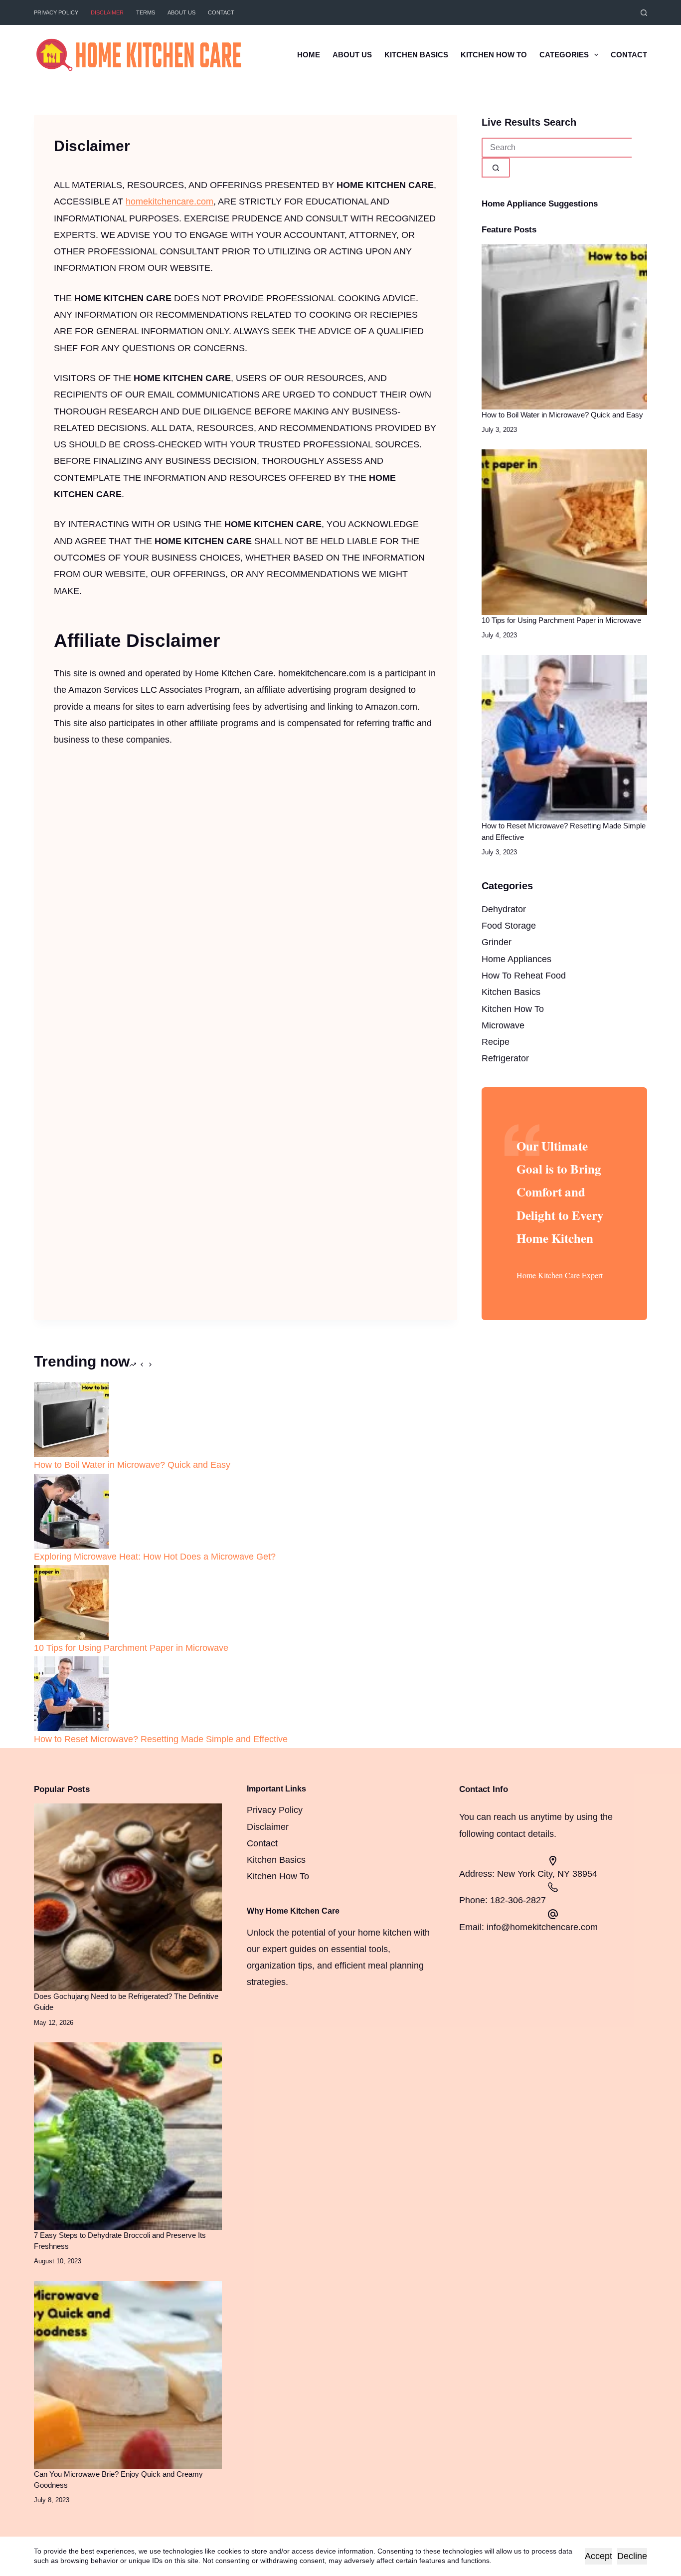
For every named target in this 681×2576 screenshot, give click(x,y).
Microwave (503, 1025)
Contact (221, 12)
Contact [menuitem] (262, 1843)
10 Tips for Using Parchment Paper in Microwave (561, 620)
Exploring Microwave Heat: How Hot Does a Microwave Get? (155, 1557)
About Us (181, 12)
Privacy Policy (56, 12)
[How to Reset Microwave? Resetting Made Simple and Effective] (564, 737)
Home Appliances (516, 959)
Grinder (497, 942)
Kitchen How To (494, 55)
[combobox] (557, 148)
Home (309, 55)
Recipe (496, 1042)
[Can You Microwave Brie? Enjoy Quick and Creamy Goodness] (128, 2375)
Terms (146, 12)
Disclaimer (107, 12)
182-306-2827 (518, 1900)
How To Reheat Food (524, 976)
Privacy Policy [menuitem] (275, 1810)
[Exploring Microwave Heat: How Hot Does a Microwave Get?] (71, 1510)
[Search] (644, 13)
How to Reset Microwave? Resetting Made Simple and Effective (161, 1739)
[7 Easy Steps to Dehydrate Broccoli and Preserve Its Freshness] (128, 2136)
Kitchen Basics (416, 55)
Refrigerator (505, 1058)
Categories (564, 55)
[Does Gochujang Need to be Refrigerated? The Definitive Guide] (128, 1897)
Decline (632, 2556)
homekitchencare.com (170, 201)
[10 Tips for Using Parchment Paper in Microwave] (564, 532)
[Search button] (496, 168)
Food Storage (509, 926)
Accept (598, 2556)
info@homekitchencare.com (542, 1927)
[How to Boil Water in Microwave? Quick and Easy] (564, 326)
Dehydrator (504, 909)
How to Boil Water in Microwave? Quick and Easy (562, 415)
